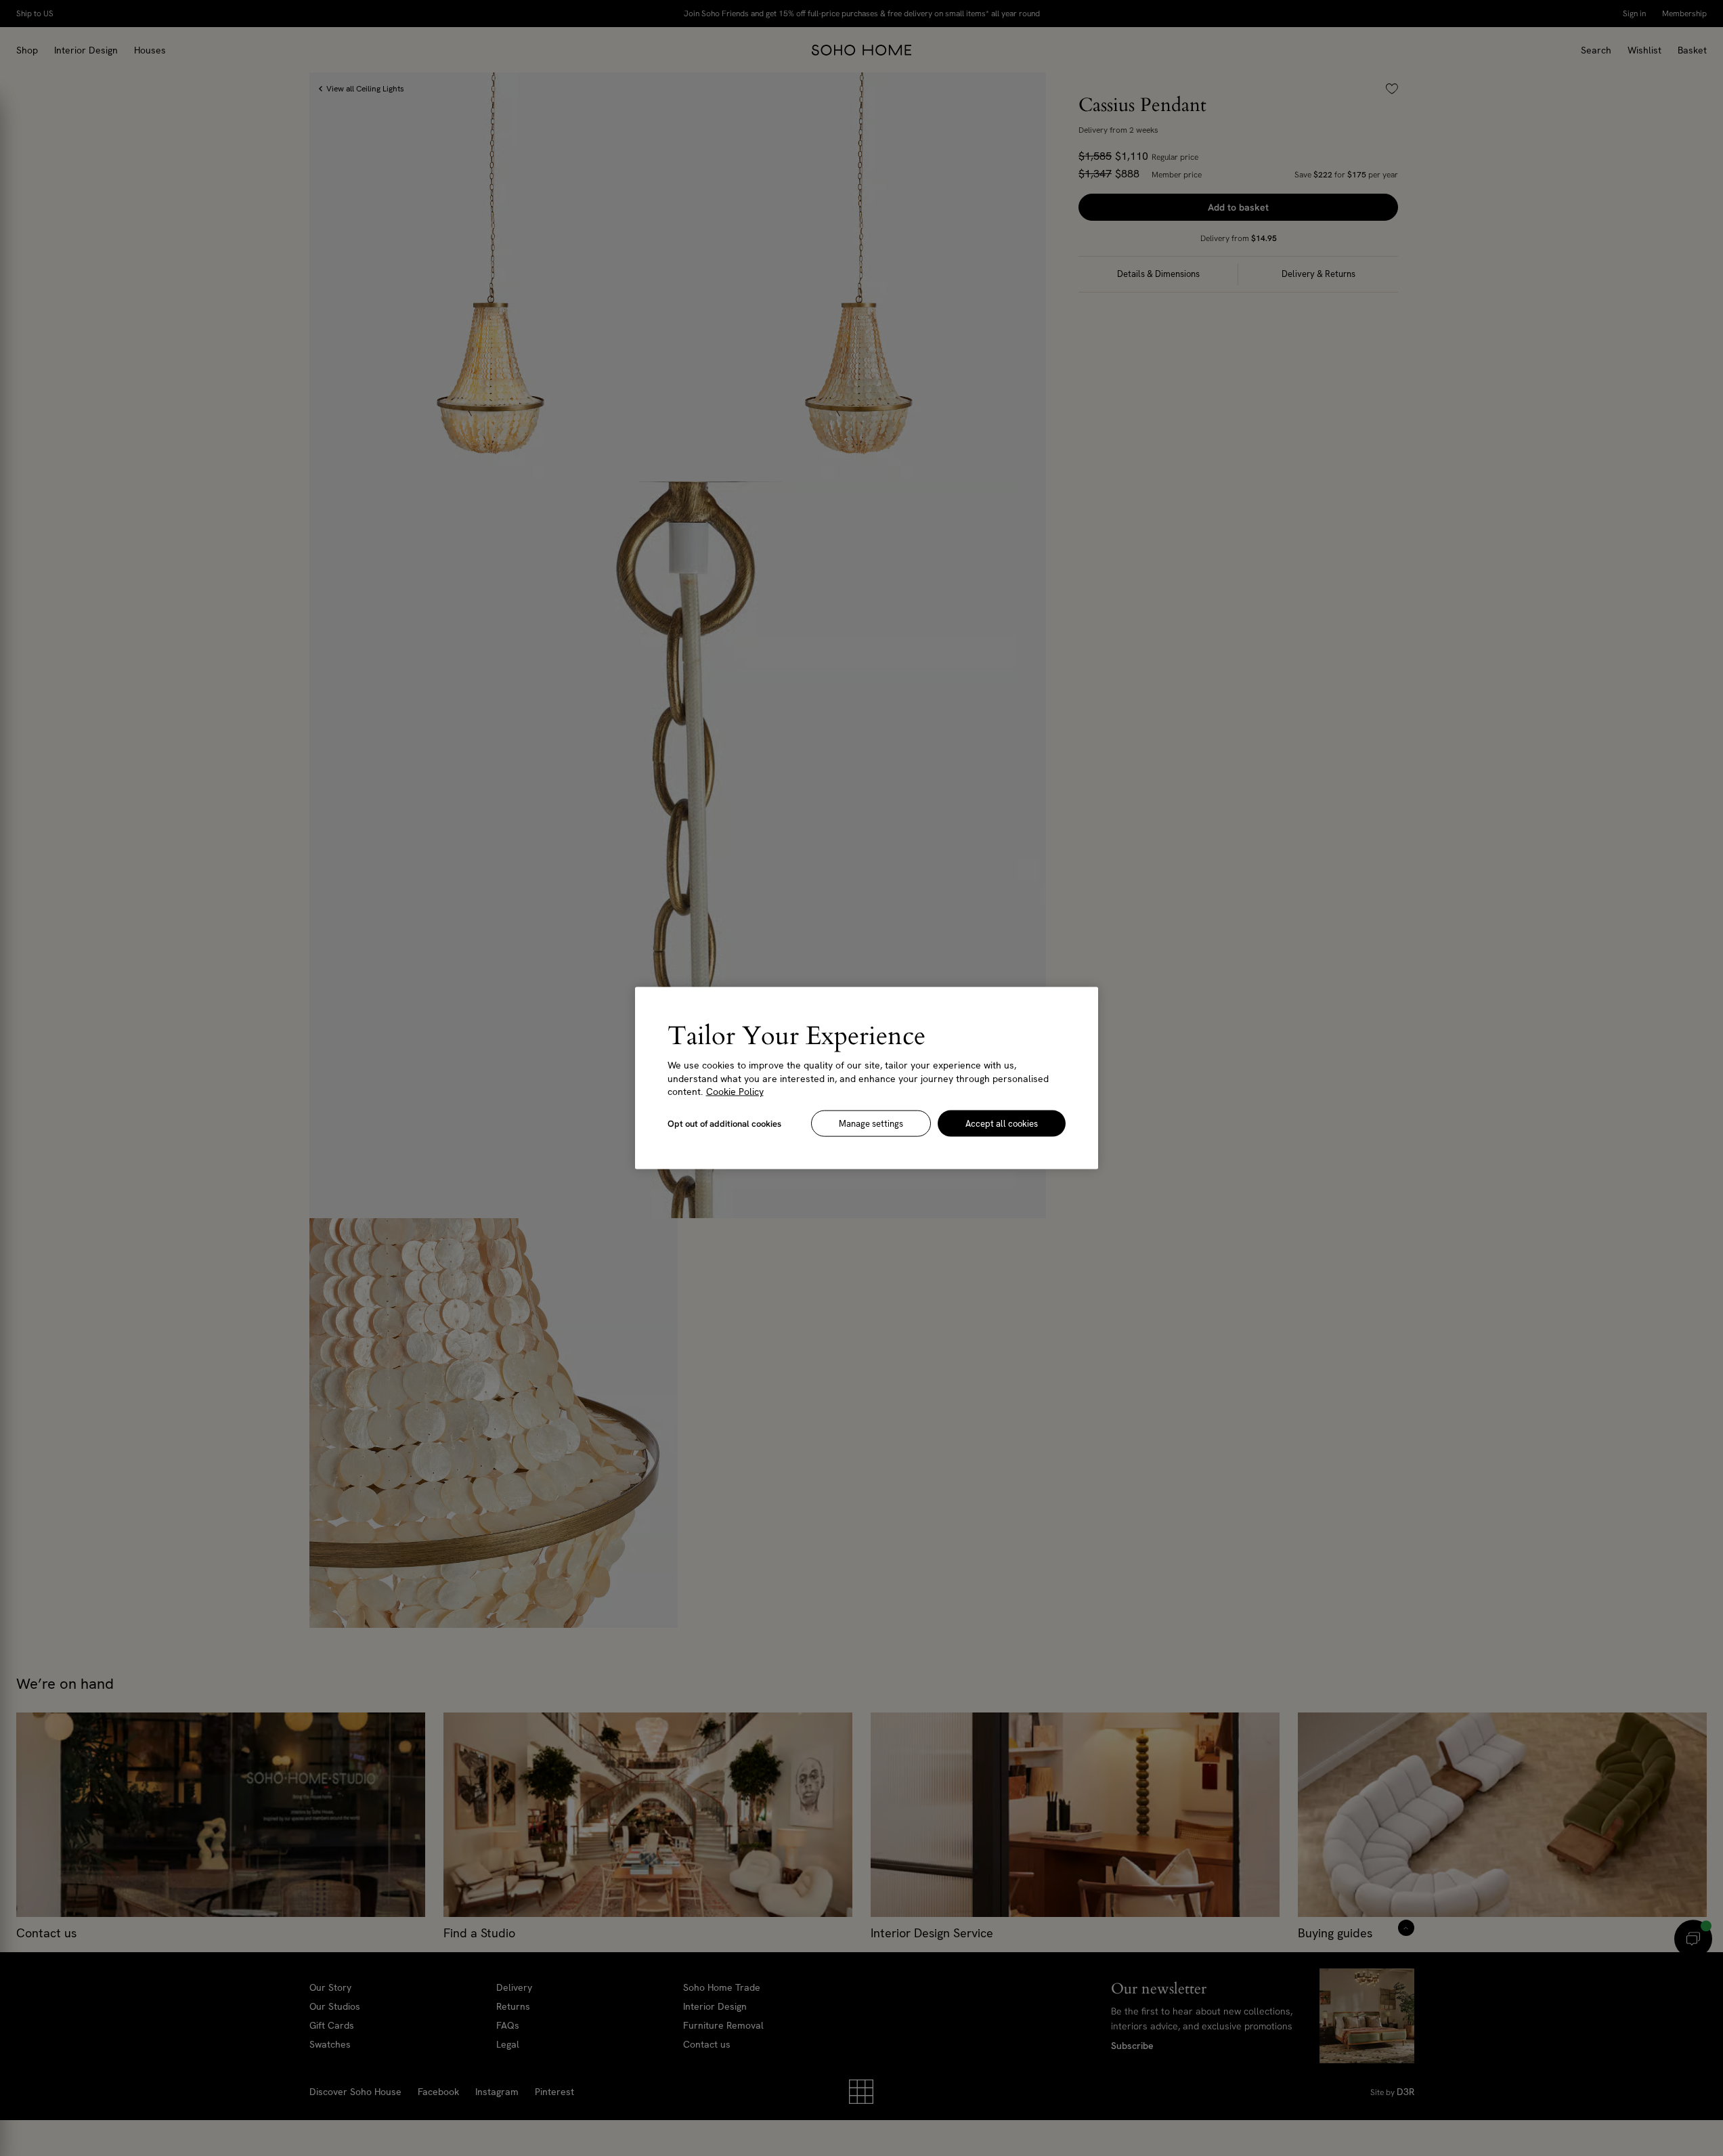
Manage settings (871, 1123)
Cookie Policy (735, 1092)
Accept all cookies (1002, 1123)
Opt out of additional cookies (724, 1123)
